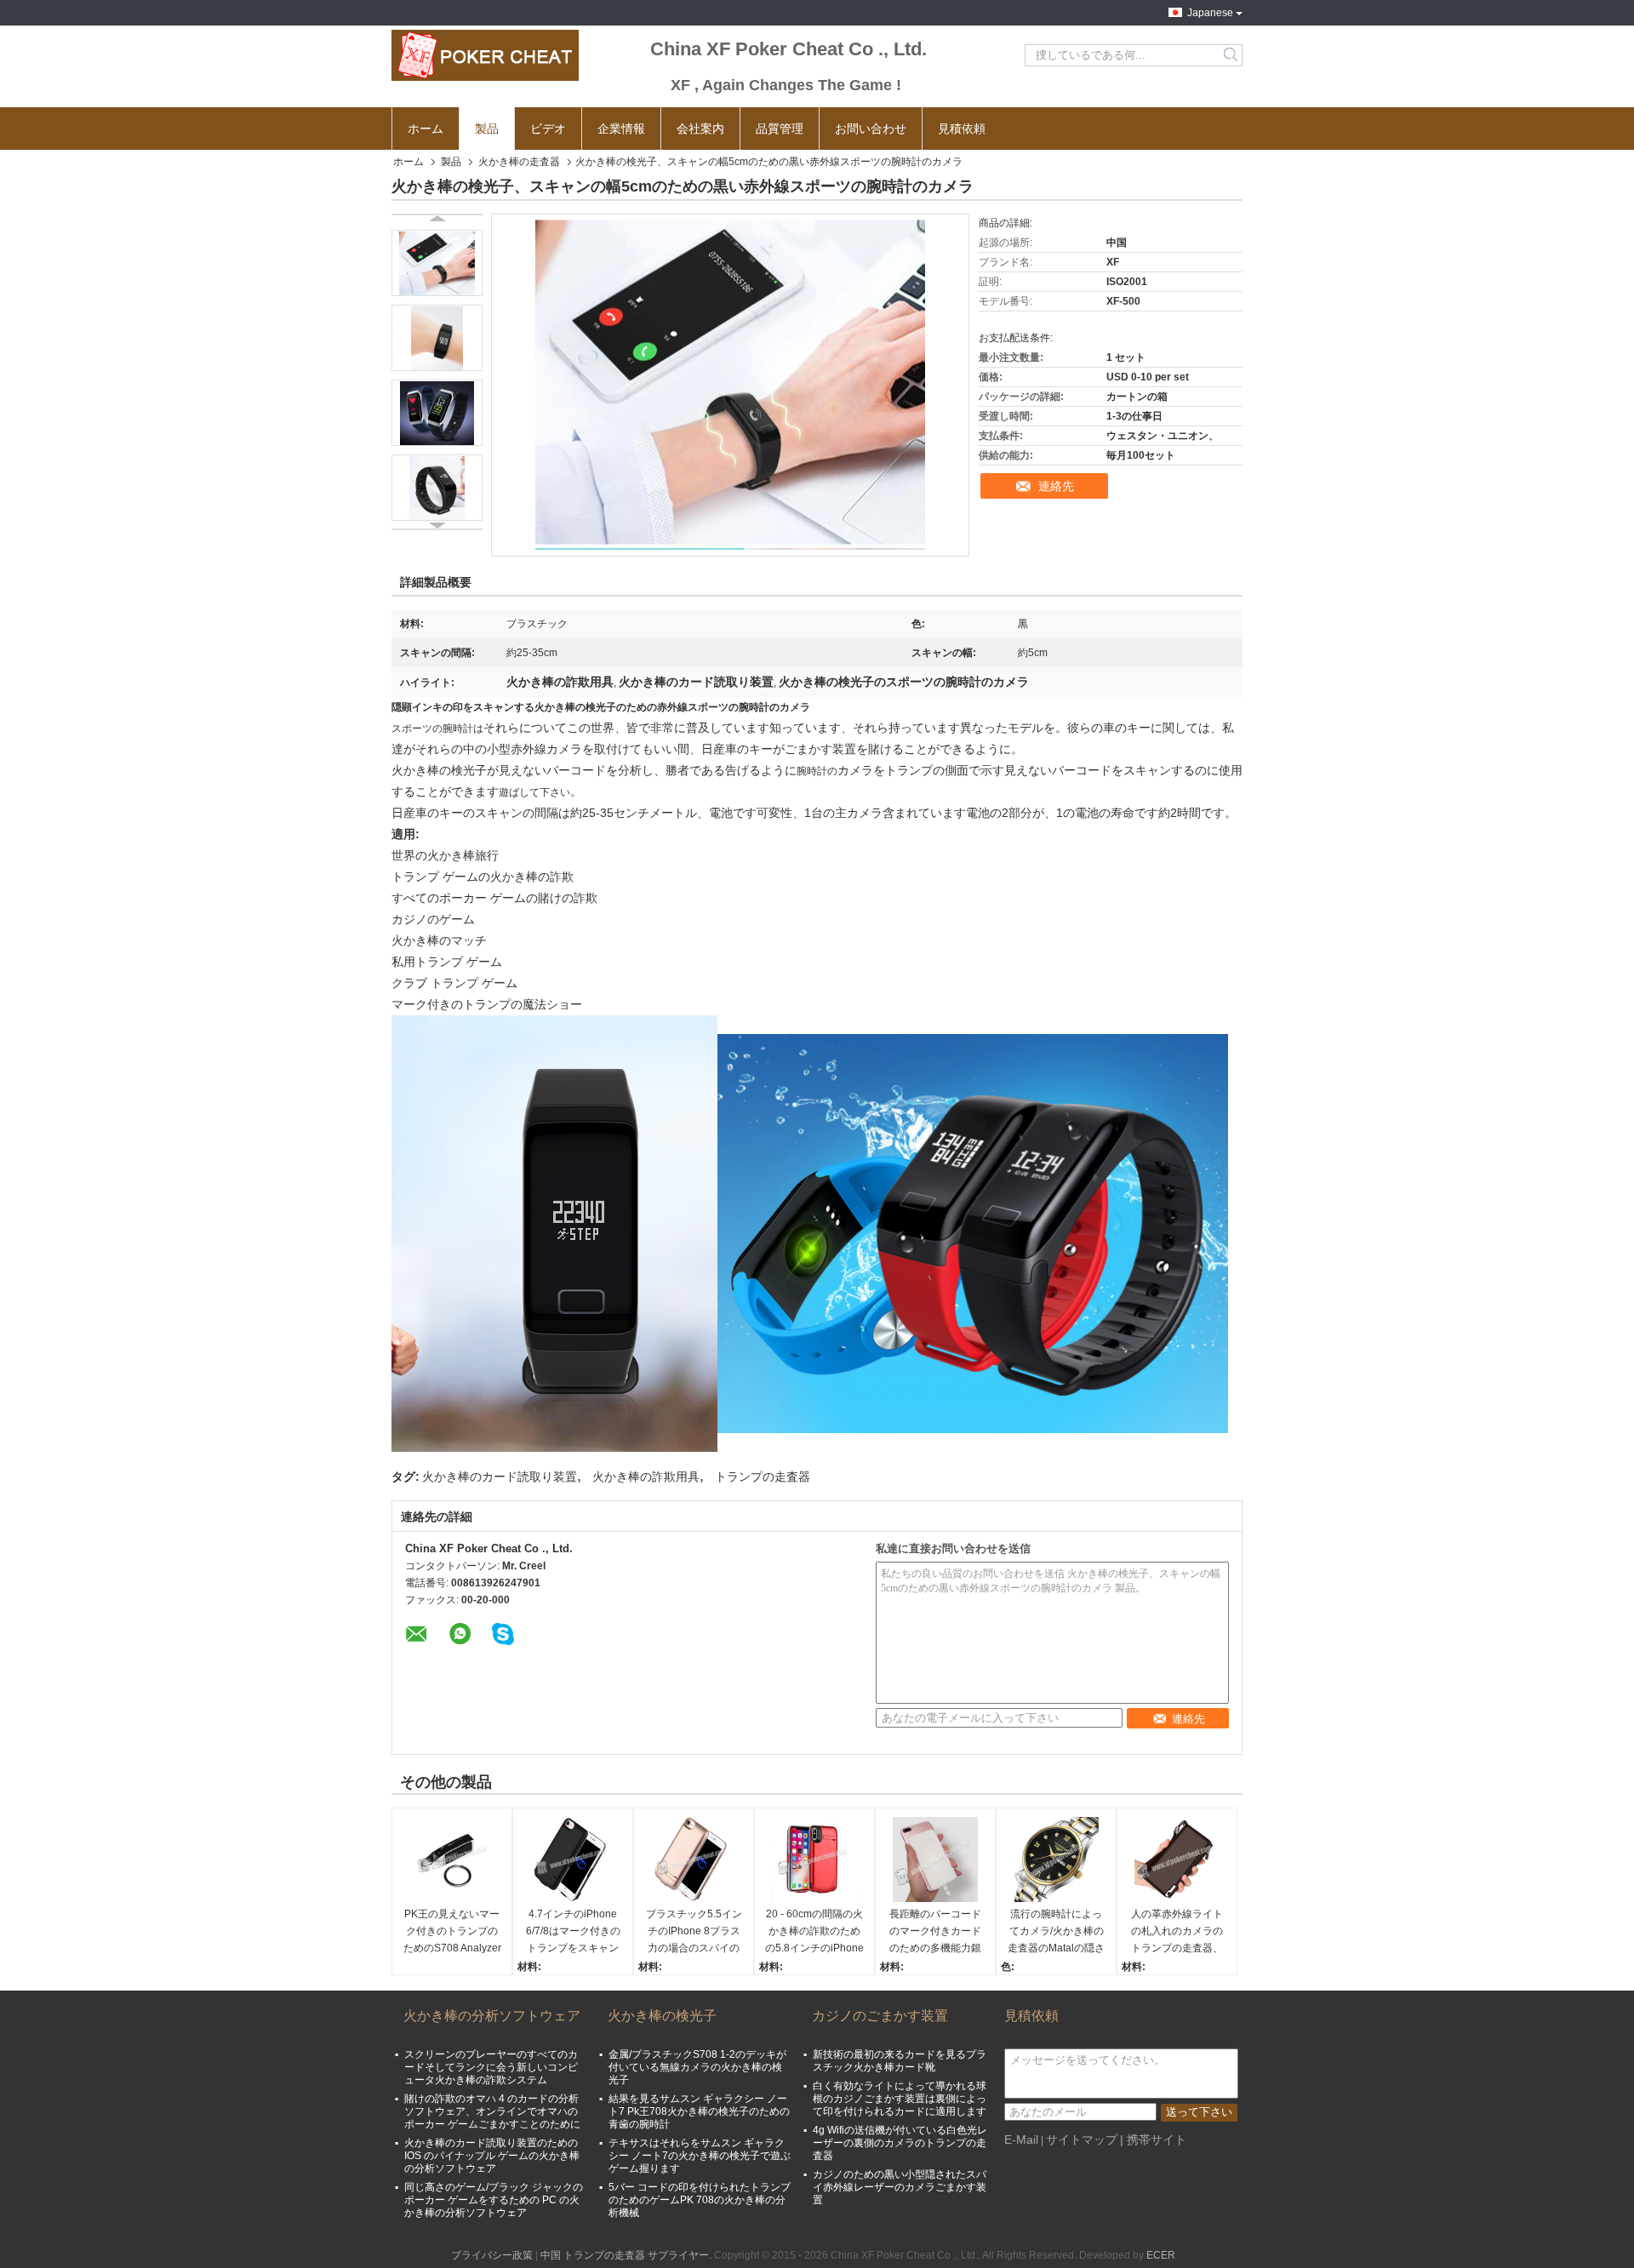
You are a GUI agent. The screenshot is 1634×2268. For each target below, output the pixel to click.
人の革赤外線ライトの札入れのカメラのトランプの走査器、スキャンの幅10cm (1177, 1932)
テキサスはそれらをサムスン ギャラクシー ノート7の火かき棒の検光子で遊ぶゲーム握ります (700, 2156)
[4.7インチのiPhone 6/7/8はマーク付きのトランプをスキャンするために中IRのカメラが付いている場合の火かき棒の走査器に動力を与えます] (573, 1860)
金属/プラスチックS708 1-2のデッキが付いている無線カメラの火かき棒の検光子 (697, 2067)
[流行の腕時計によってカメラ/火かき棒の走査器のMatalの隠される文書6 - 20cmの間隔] (1056, 1860)
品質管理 (780, 129)
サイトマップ (1082, 2139)
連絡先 (1056, 486)
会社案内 (700, 129)
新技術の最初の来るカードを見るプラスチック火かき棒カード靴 (900, 2061)
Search (1232, 55)
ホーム (426, 129)
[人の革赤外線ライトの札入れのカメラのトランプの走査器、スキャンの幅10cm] (1177, 1860)
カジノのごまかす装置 (880, 2016)
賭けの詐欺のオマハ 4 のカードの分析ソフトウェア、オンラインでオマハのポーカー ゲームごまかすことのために (492, 2111)
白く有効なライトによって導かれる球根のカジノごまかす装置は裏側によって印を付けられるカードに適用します (900, 2099)
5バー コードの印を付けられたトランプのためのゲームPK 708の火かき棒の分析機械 (700, 2200)
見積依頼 (962, 129)
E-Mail (1021, 2139)
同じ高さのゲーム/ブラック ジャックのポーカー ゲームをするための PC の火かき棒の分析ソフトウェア (494, 2200)
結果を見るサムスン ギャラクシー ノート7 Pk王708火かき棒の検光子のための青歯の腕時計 (699, 2111)
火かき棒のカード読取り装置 (500, 1477)
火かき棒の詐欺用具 (646, 1477)
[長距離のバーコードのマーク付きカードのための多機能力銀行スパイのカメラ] (935, 1860)
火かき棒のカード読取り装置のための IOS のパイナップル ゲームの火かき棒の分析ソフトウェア (492, 2156)
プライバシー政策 (492, 2255)
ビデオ (548, 129)
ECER (1161, 2255)
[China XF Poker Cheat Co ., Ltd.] (485, 55)
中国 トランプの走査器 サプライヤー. (627, 2255)
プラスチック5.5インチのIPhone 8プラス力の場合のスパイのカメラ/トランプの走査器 (694, 1932)
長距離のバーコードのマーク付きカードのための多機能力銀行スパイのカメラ (935, 1932)
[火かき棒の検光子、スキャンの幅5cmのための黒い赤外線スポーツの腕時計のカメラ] (437, 263)
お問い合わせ (871, 129)
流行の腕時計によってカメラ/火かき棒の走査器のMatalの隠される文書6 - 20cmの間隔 (1056, 1932)
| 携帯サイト (1153, 2139)
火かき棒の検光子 (662, 2016)
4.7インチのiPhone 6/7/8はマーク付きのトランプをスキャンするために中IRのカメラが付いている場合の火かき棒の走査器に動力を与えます (573, 1932)
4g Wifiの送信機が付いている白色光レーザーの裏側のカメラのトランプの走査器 (900, 2143)
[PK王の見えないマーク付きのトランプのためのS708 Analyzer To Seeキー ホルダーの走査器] (452, 1860)
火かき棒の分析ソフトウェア (492, 2016)
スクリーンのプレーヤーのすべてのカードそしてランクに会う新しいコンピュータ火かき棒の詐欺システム (491, 2067)
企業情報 (621, 129)
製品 (487, 129)
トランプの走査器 (763, 1477)
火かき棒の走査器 (519, 162)
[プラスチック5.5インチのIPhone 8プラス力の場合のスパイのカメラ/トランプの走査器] (694, 1860)
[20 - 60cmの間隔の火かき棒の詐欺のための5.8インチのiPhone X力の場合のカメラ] (814, 1860)
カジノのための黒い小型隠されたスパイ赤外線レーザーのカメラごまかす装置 (900, 2187)
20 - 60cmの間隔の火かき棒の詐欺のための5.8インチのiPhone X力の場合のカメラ (814, 1932)
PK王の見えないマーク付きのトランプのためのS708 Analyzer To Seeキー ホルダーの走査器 (452, 1932)
